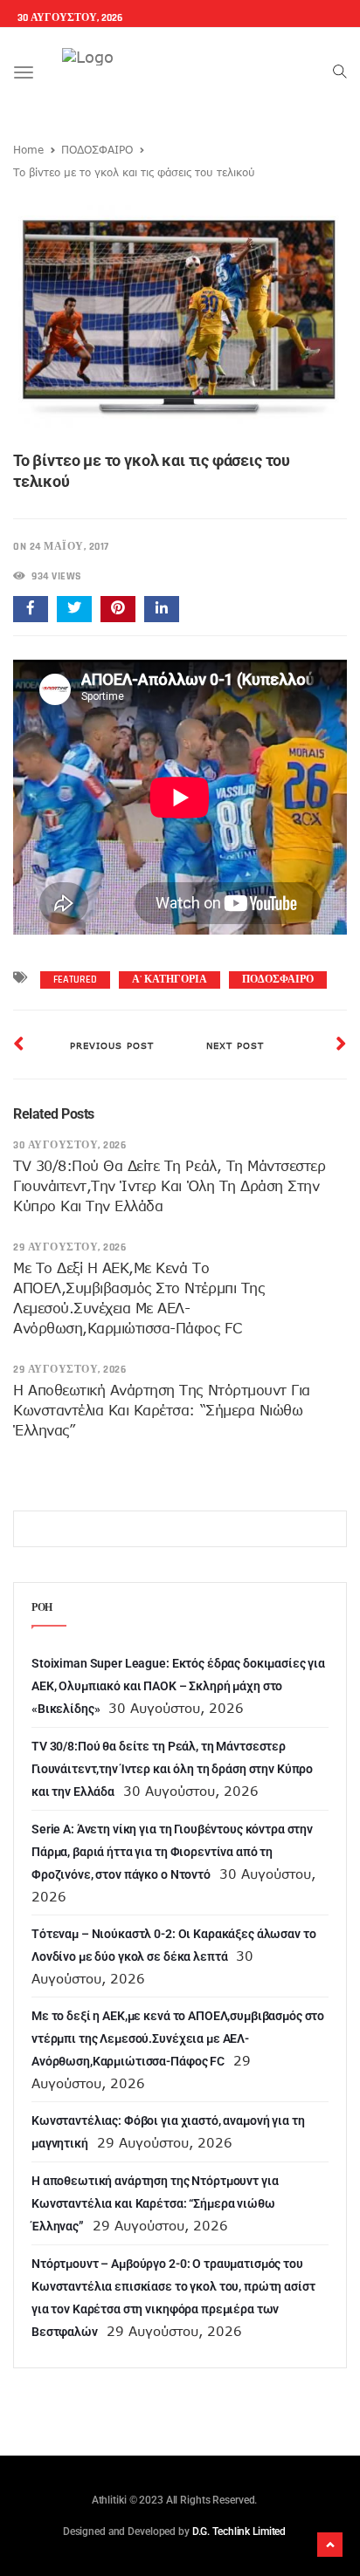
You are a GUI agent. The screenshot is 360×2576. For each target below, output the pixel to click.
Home (28, 149)
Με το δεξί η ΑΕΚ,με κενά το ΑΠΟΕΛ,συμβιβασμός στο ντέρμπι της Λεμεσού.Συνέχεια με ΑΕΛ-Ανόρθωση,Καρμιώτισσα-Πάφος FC (178, 2038)
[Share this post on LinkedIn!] (162, 609)
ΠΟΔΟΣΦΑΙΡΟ (97, 149)
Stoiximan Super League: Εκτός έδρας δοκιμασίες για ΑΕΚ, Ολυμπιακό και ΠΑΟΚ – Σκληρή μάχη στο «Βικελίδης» (178, 1686)
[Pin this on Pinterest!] (118, 609)
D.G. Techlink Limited (239, 2531)
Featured (75, 980)
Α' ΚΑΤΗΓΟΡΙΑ (170, 980)
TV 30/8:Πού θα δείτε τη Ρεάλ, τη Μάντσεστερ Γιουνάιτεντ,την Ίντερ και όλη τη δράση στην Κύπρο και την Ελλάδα (169, 1186)
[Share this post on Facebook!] (31, 609)
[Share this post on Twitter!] (74, 609)
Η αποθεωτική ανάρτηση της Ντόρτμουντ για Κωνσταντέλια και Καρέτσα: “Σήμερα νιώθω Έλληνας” (162, 1410)
